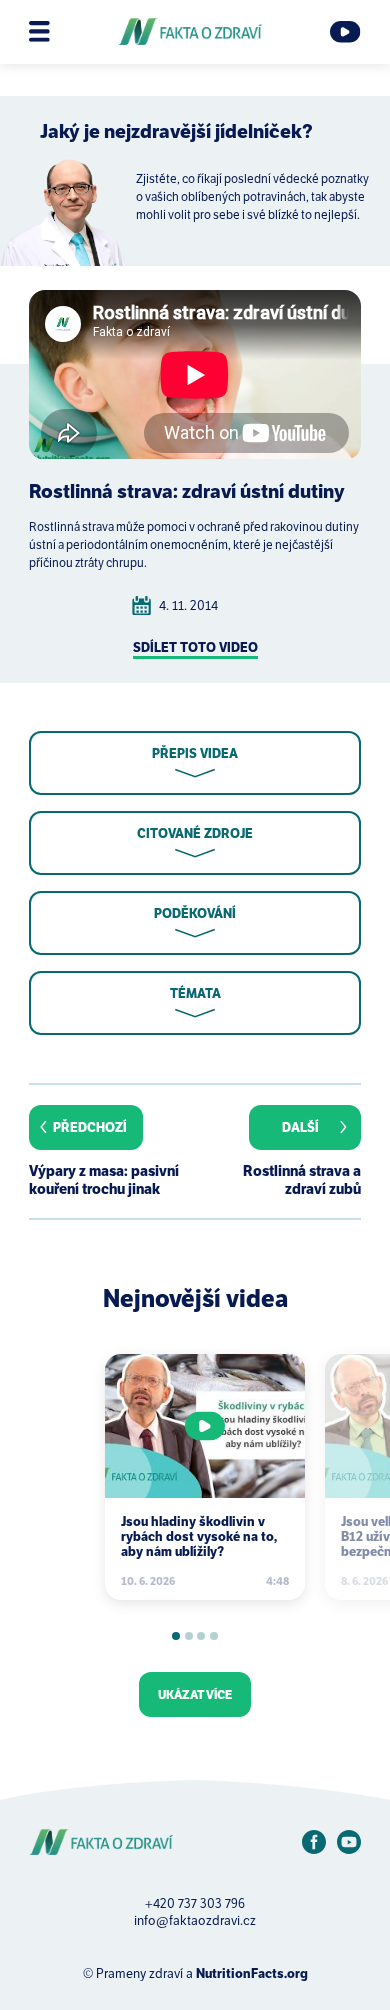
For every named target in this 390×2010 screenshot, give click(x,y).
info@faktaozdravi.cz (195, 1920)
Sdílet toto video (195, 647)
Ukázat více (195, 1694)
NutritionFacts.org (252, 1973)
